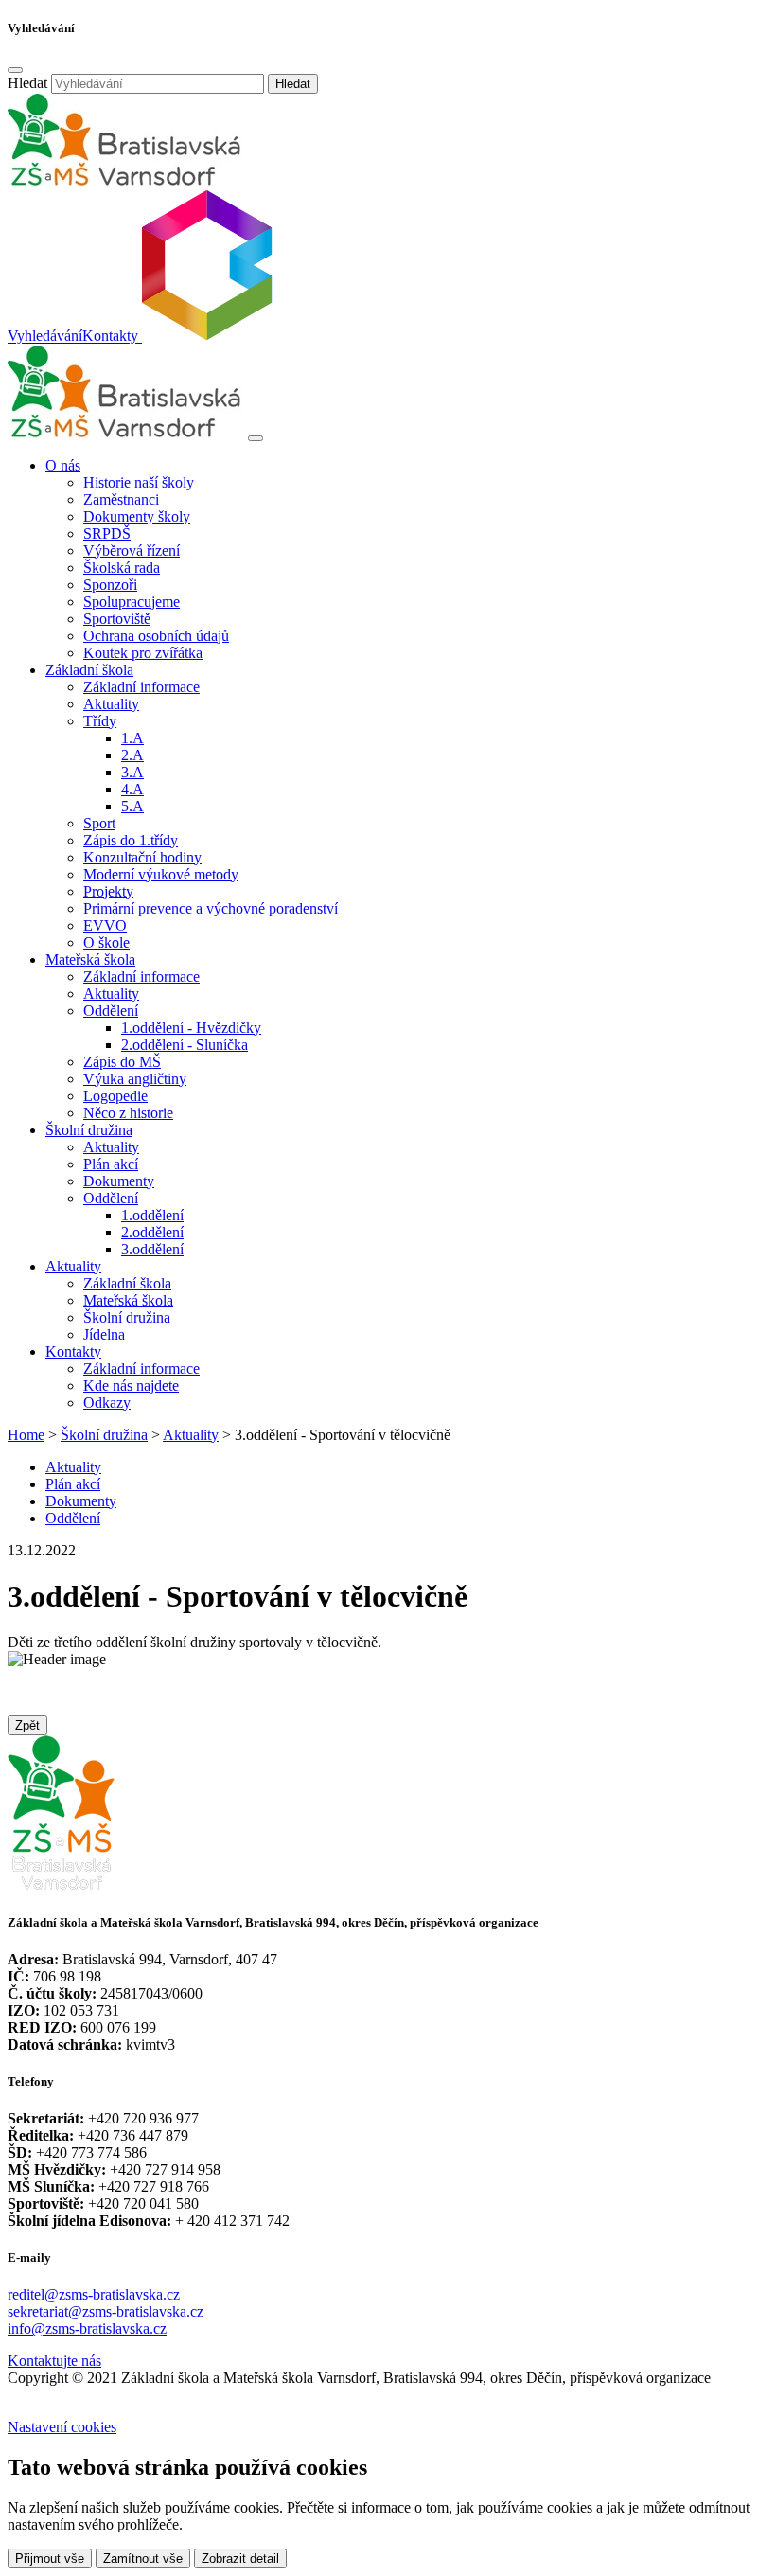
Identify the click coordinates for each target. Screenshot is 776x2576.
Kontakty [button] (73, 1351)
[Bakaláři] (205, 337)
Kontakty (110, 337)
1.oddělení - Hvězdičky (191, 1028)
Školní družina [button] (89, 1130)
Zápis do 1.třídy (131, 840)
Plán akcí (111, 1164)
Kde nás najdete (131, 1386)
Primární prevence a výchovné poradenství (211, 908)
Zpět (27, 1725)
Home (26, 1435)
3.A (132, 772)
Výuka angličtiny (135, 1079)
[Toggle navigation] (256, 438)
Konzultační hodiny (142, 857)
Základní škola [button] (89, 670)
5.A (132, 806)
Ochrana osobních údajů (156, 636)
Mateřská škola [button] (90, 959)
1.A (132, 738)
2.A (132, 755)
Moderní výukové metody (161, 874)
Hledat (27, 83)
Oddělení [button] (111, 1011)
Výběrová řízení (132, 551)
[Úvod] (126, 433)
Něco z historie (128, 1113)
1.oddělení (152, 1215)
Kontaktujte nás (54, 2361)
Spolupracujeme (132, 602)
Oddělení (73, 1518)
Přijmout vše (50, 2558)
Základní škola (127, 1283)
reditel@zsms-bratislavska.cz (94, 2294)
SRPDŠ (107, 533)
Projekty (108, 891)
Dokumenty (119, 1181)
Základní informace (141, 687)
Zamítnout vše (143, 2558)
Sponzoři (110, 585)
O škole (106, 942)
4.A (132, 789)
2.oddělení (152, 1232)
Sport (99, 823)
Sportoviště (117, 619)
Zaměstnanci (121, 499)
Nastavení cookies (62, 2427)
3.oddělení (152, 1249)
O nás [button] (63, 465)
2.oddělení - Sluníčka (185, 1045)
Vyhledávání (45, 337)
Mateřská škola (128, 1300)
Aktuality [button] (73, 1266)
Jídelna (104, 1334)
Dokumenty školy (137, 516)
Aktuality (111, 704)
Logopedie (115, 1096)
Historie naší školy (139, 482)
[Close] (15, 70)
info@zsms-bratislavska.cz (87, 2328)
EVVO (105, 925)
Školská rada (122, 568)
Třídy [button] (100, 721)
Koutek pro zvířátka (143, 653)
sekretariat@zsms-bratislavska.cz (106, 2311)
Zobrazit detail (240, 2558)
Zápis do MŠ (122, 1062)
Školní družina (127, 1317)
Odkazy (107, 1403)
